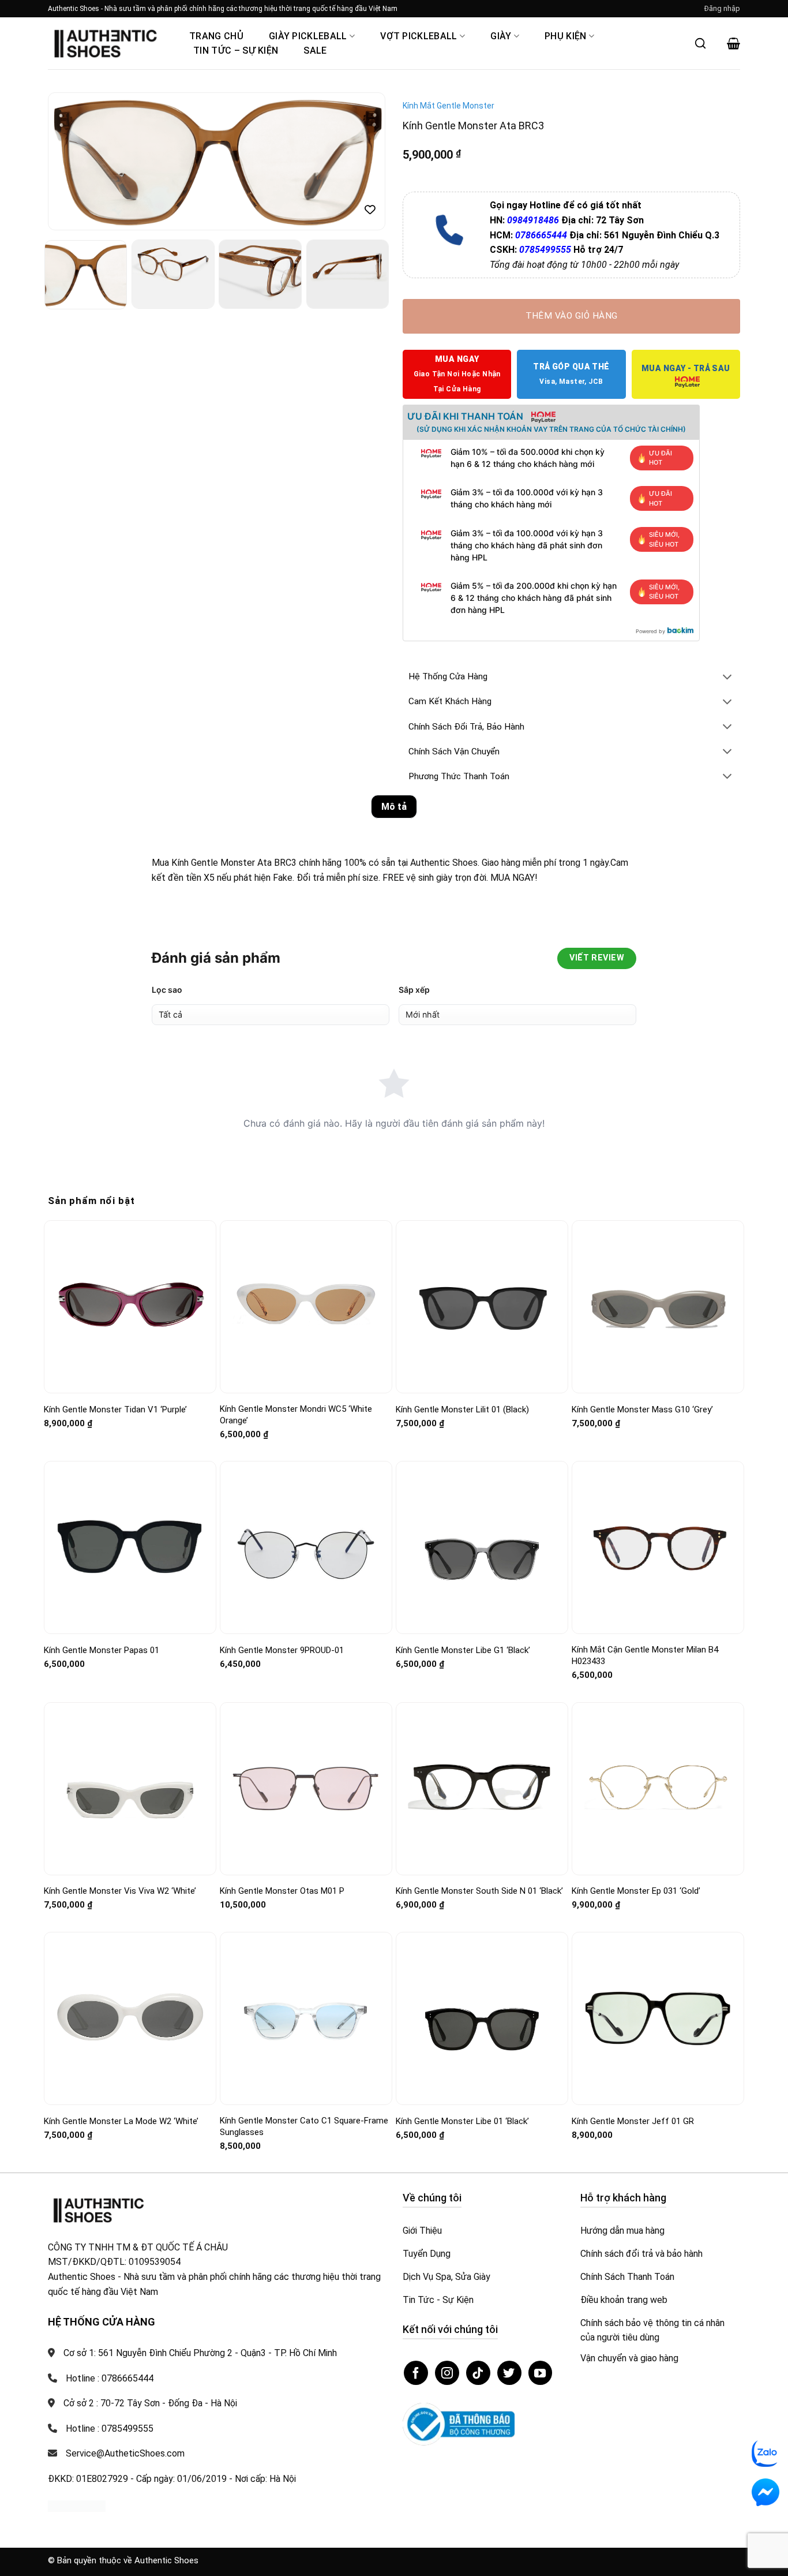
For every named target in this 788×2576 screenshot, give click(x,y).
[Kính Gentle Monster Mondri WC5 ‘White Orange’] (306, 1307)
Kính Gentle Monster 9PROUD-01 (282, 1650)
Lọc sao (167, 990)
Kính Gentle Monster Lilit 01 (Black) (462, 1409)
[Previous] (69, 162)
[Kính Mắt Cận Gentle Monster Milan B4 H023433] (658, 1548)
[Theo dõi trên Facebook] (416, 2373)
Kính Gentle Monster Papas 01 (102, 1650)
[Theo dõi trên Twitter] (509, 2373)
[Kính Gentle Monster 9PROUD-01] (306, 1548)
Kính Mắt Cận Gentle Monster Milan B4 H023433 (645, 1655)
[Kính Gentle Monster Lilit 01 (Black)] (482, 1307)
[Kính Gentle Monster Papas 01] (130, 1548)
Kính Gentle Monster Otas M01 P (282, 1891)
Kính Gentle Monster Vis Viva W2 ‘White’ (120, 1891)
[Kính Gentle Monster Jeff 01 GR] (658, 2018)
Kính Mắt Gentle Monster (449, 106)
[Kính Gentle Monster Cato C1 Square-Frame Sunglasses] (306, 2018)
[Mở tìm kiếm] (700, 43)
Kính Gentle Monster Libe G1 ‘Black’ (463, 1650)
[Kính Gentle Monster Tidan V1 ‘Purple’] (130, 1307)
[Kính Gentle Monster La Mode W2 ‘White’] (130, 2018)
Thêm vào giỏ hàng (572, 316)
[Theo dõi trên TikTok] (478, 2373)
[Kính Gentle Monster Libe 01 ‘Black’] (482, 2018)
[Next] (364, 162)
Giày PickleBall (308, 36)
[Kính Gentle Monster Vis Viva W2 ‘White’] (130, 1788)
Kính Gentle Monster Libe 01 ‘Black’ (462, 2121)
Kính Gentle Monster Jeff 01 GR (633, 2121)
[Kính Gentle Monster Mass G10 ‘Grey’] (658, 1307)
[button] (722, 9)
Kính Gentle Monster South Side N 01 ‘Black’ (479, 1891)
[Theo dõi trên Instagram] (447, 2373)
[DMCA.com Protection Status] (77, 2505)
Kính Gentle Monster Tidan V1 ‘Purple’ (115, 1409)
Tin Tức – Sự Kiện (236, 51)
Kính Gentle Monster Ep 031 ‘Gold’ (636, 1891)
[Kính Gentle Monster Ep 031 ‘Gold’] (658, 1789)
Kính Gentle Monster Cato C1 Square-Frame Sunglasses (304, 2126)
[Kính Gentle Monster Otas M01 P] (306, 1789)
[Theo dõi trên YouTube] (541, 2373)
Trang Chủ (216, 36)
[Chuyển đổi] (727, 678)
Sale (315, 51)
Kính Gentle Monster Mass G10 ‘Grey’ (642, 1409)
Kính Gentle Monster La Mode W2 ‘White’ (121, 2121)
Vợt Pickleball (419, 36)
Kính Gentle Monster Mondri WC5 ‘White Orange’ (296, 1415)
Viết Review (597, 958)
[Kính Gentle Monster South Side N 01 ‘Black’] (482, 1788)
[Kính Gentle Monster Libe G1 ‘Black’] (482, 1548)
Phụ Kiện (566, 36)
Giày (501, 36)
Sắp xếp (414, 990)
